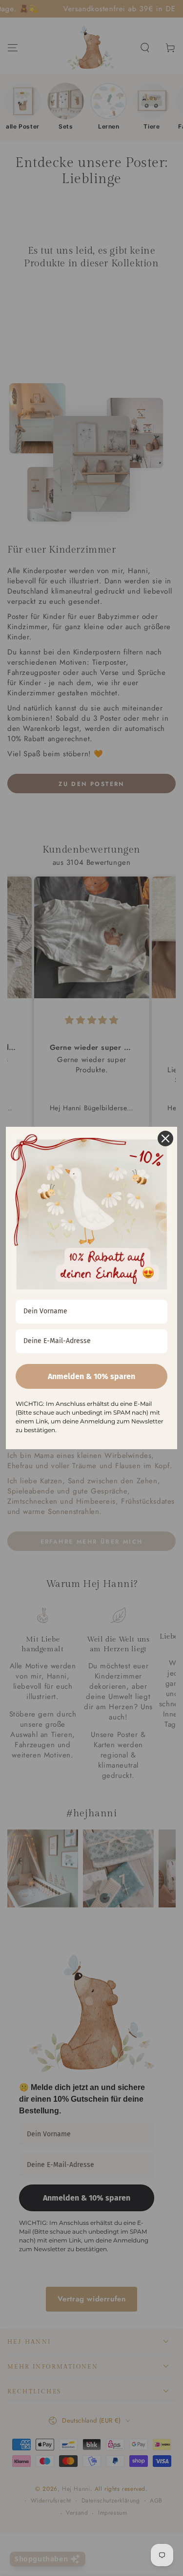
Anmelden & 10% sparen (91, 1376)
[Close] (165, 1139)
